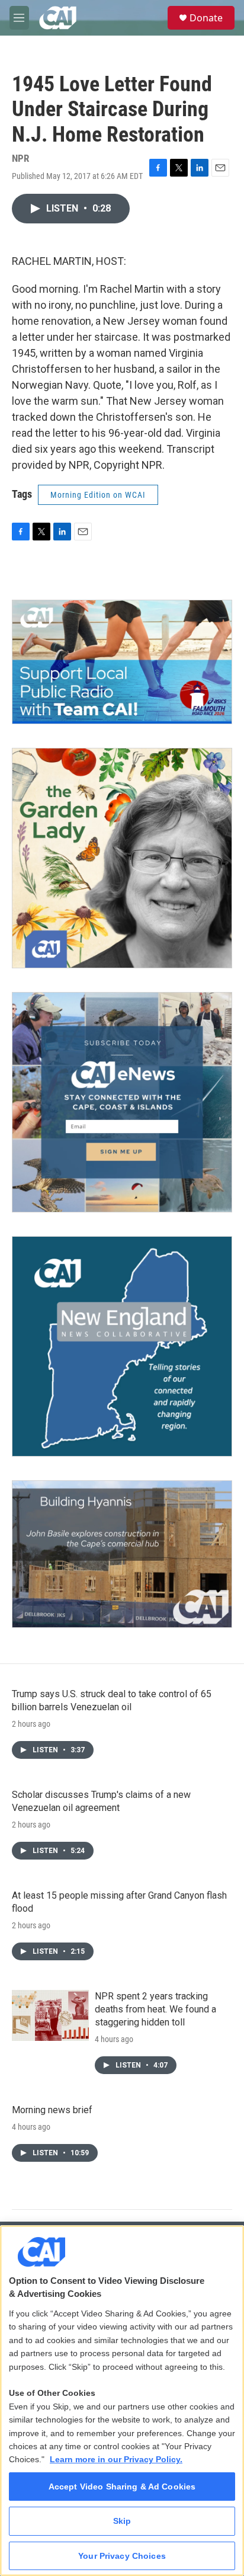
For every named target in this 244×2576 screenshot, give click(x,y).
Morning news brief (52, 2110)
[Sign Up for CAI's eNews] (122, 1102)
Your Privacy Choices (122, 2556)
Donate (206, 18)
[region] (122, 2401)
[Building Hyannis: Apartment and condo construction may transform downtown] (122, 1554)
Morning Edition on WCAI (98, 495)
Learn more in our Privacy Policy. (116, 2459)
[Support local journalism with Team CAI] (122, 662)
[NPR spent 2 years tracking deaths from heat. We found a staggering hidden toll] (50, 2015)
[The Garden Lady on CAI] (122, 858)
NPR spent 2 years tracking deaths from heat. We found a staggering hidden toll (155, 2009)
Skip (122, 2521)
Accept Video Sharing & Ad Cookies (122, 2487)
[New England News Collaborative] (122, 1346)
